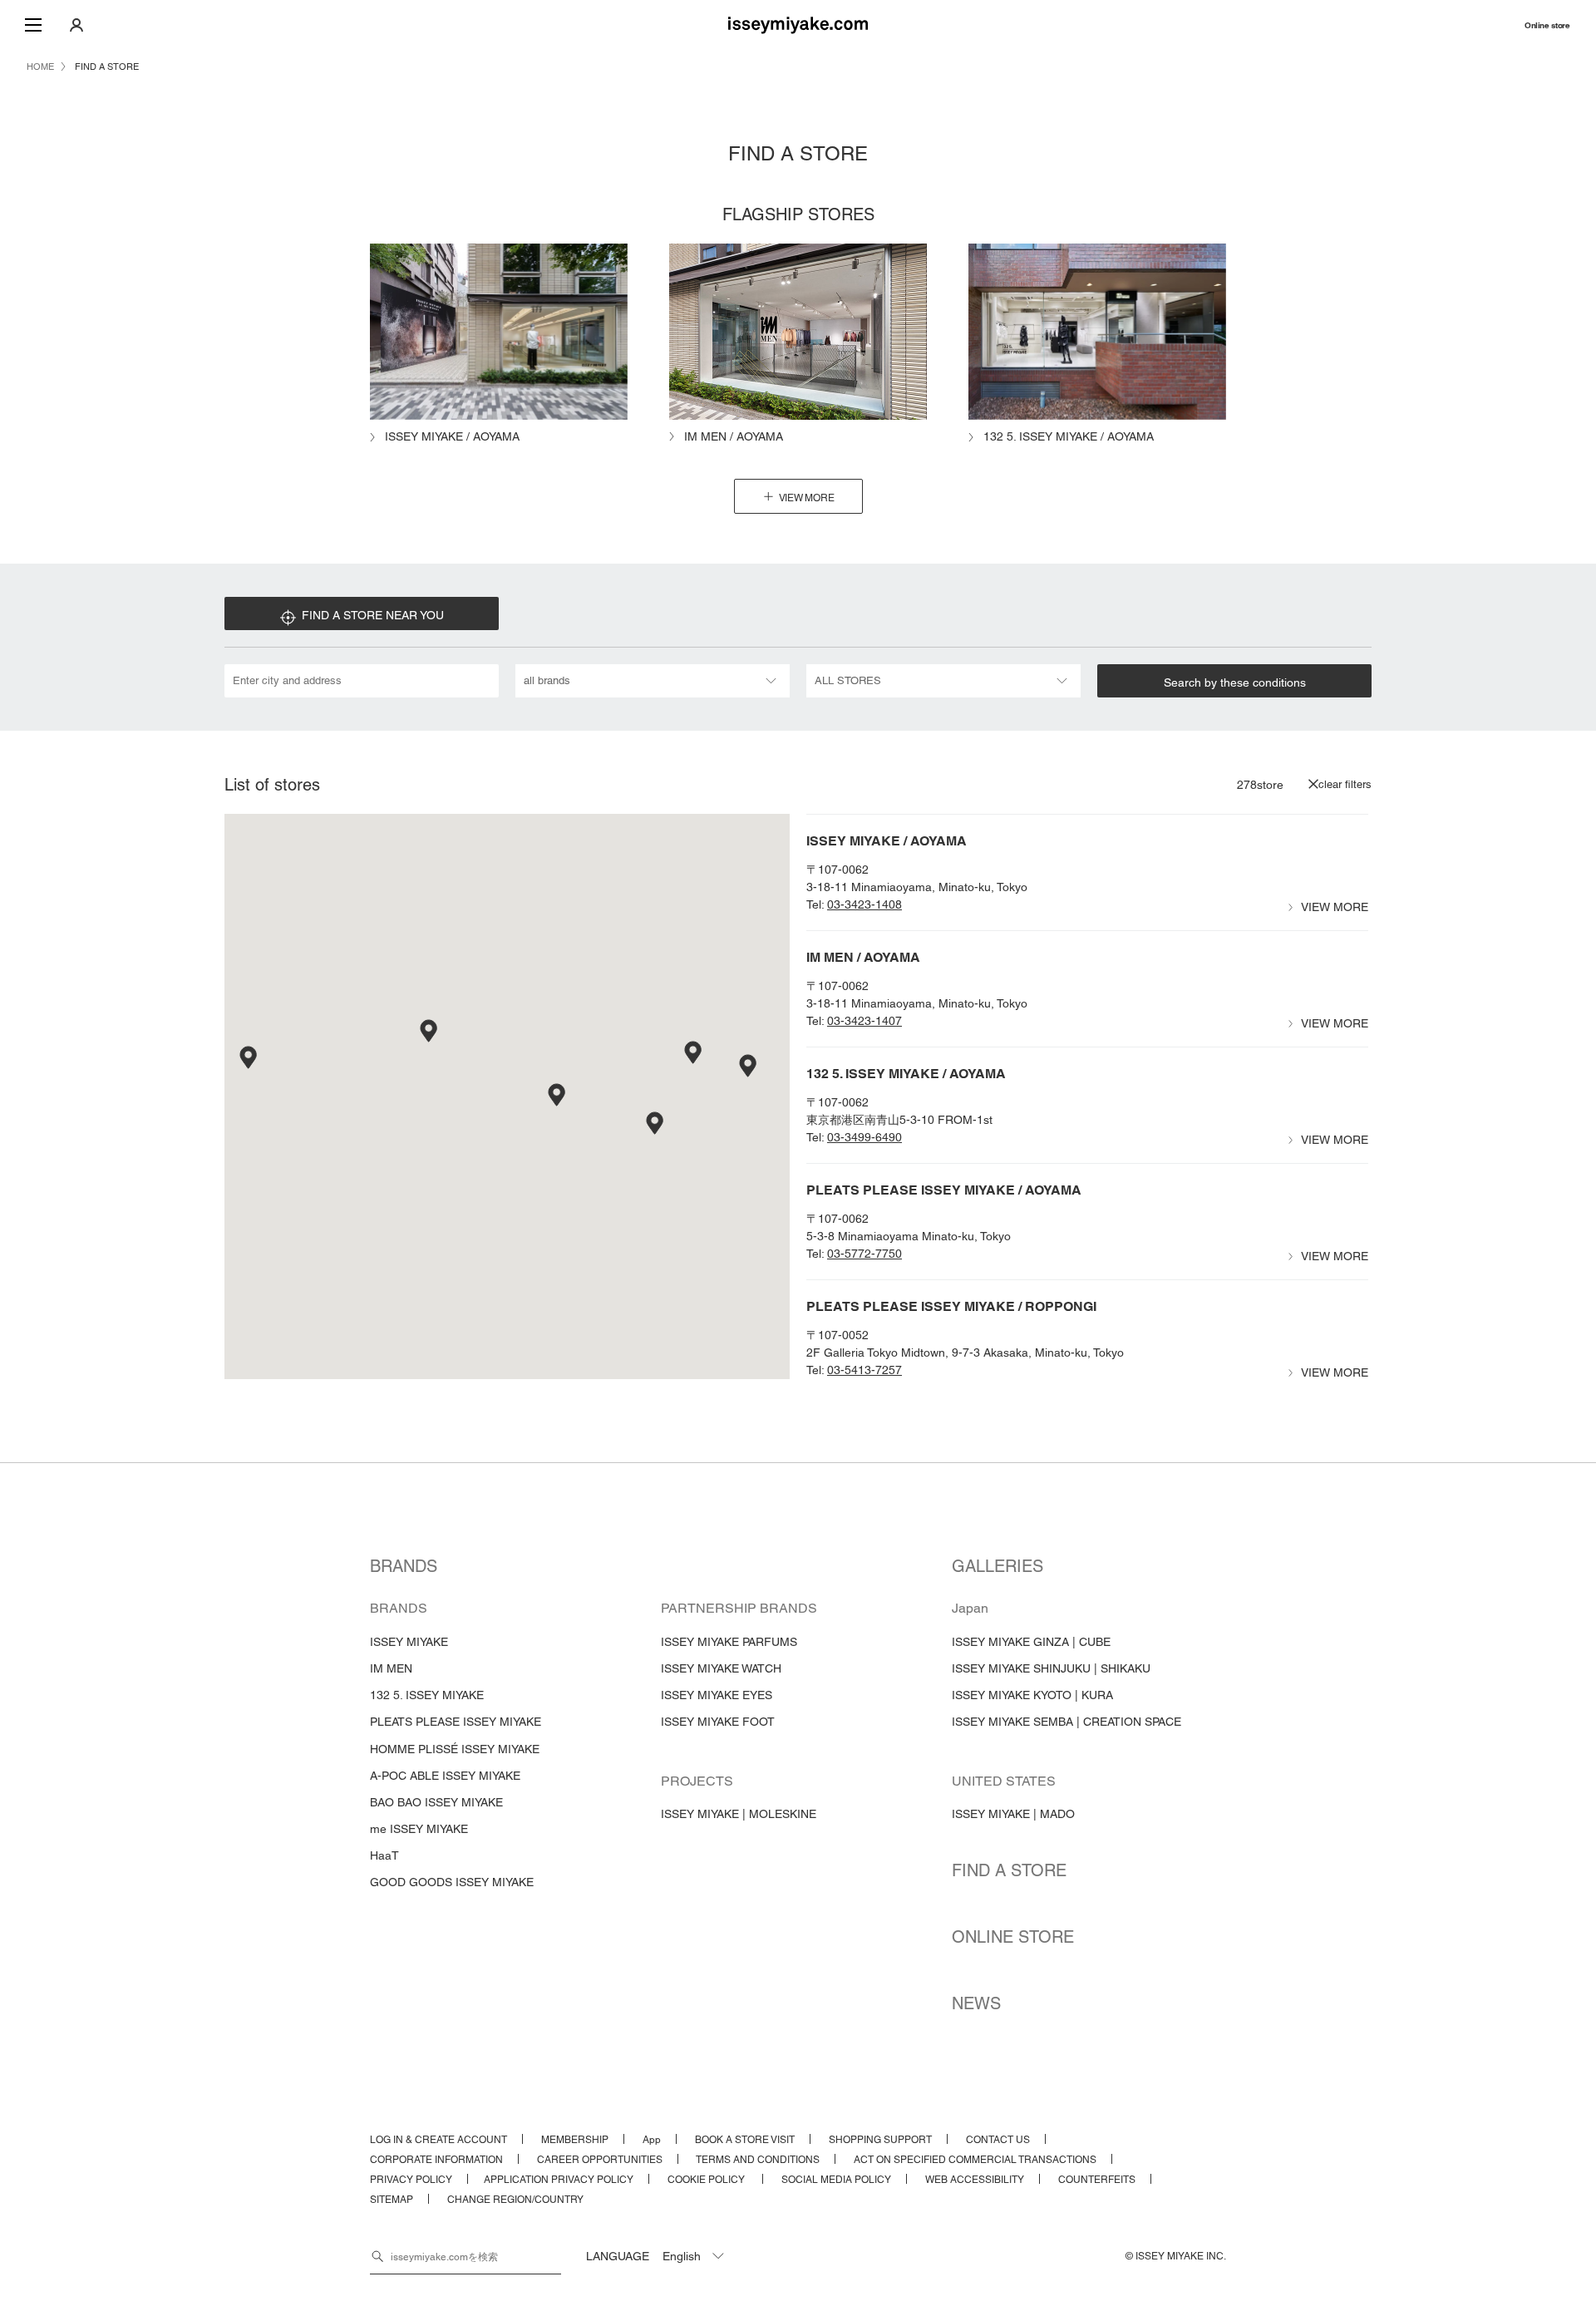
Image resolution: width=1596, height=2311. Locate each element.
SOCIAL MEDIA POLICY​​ (836, 2180)
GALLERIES (997, 1566)
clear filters (1345, 784)
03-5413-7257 (864, 1370)
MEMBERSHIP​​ (575, 2140)
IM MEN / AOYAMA (863, 957)
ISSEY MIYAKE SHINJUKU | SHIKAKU (1051, 1668)
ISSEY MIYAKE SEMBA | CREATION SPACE (1066, 1722)
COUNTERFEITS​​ (1097, 2180)
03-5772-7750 (864, 1254)
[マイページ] (76, 25)
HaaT (384, 1855)
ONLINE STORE (1013, 1937)
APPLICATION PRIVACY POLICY (559, 2180)
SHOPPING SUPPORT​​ (880, 2140)
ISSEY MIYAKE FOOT (718, 1722)
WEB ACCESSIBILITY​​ (975, 2180)
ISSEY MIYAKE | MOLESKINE (739, 1814)
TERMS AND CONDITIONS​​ (758, 2160)
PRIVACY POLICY (411, 2180)
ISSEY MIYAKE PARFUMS (729, 1642)
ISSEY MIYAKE (409, 1642)
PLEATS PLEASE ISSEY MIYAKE (456, 1722)
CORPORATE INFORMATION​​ (436, 2160)
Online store (1547, 25)
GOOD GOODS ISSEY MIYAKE (452, 1882)
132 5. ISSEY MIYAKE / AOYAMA (906, 1074)
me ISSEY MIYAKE (419, 1829)
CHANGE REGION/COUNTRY (515, 2200)
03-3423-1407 (864, 1021)
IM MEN (391, 1668)
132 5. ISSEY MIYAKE (427, 1695)
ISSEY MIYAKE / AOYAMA (887, 841)
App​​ (652, 2140)
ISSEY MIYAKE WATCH (721, 1668)
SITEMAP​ (392, 2200)
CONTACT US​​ (998, 2140)
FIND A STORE (1009, 1870)
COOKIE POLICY (707, 2180)
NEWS (976, 2003)
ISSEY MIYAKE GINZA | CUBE (1031, 1642)
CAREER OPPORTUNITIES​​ (600, 2160)
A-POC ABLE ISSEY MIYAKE (445, 1776)
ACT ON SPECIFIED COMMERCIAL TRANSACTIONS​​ (975, 2160)
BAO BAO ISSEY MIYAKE (436, 1802)
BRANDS (404, 1566)
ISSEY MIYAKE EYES (717, 1695)
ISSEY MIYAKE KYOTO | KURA (1032, 1695)
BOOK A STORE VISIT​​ (745, 2140)
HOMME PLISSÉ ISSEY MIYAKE (455, 1749)
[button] (558, 1096)
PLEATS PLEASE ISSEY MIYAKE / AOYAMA (944, 1190)
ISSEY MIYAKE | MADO (1013, 1814)
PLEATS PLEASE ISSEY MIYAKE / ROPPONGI (951, 1306)
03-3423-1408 (864, 904)
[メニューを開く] (33, 25)
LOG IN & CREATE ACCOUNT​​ (438, 2140)
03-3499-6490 (864, 1137)
